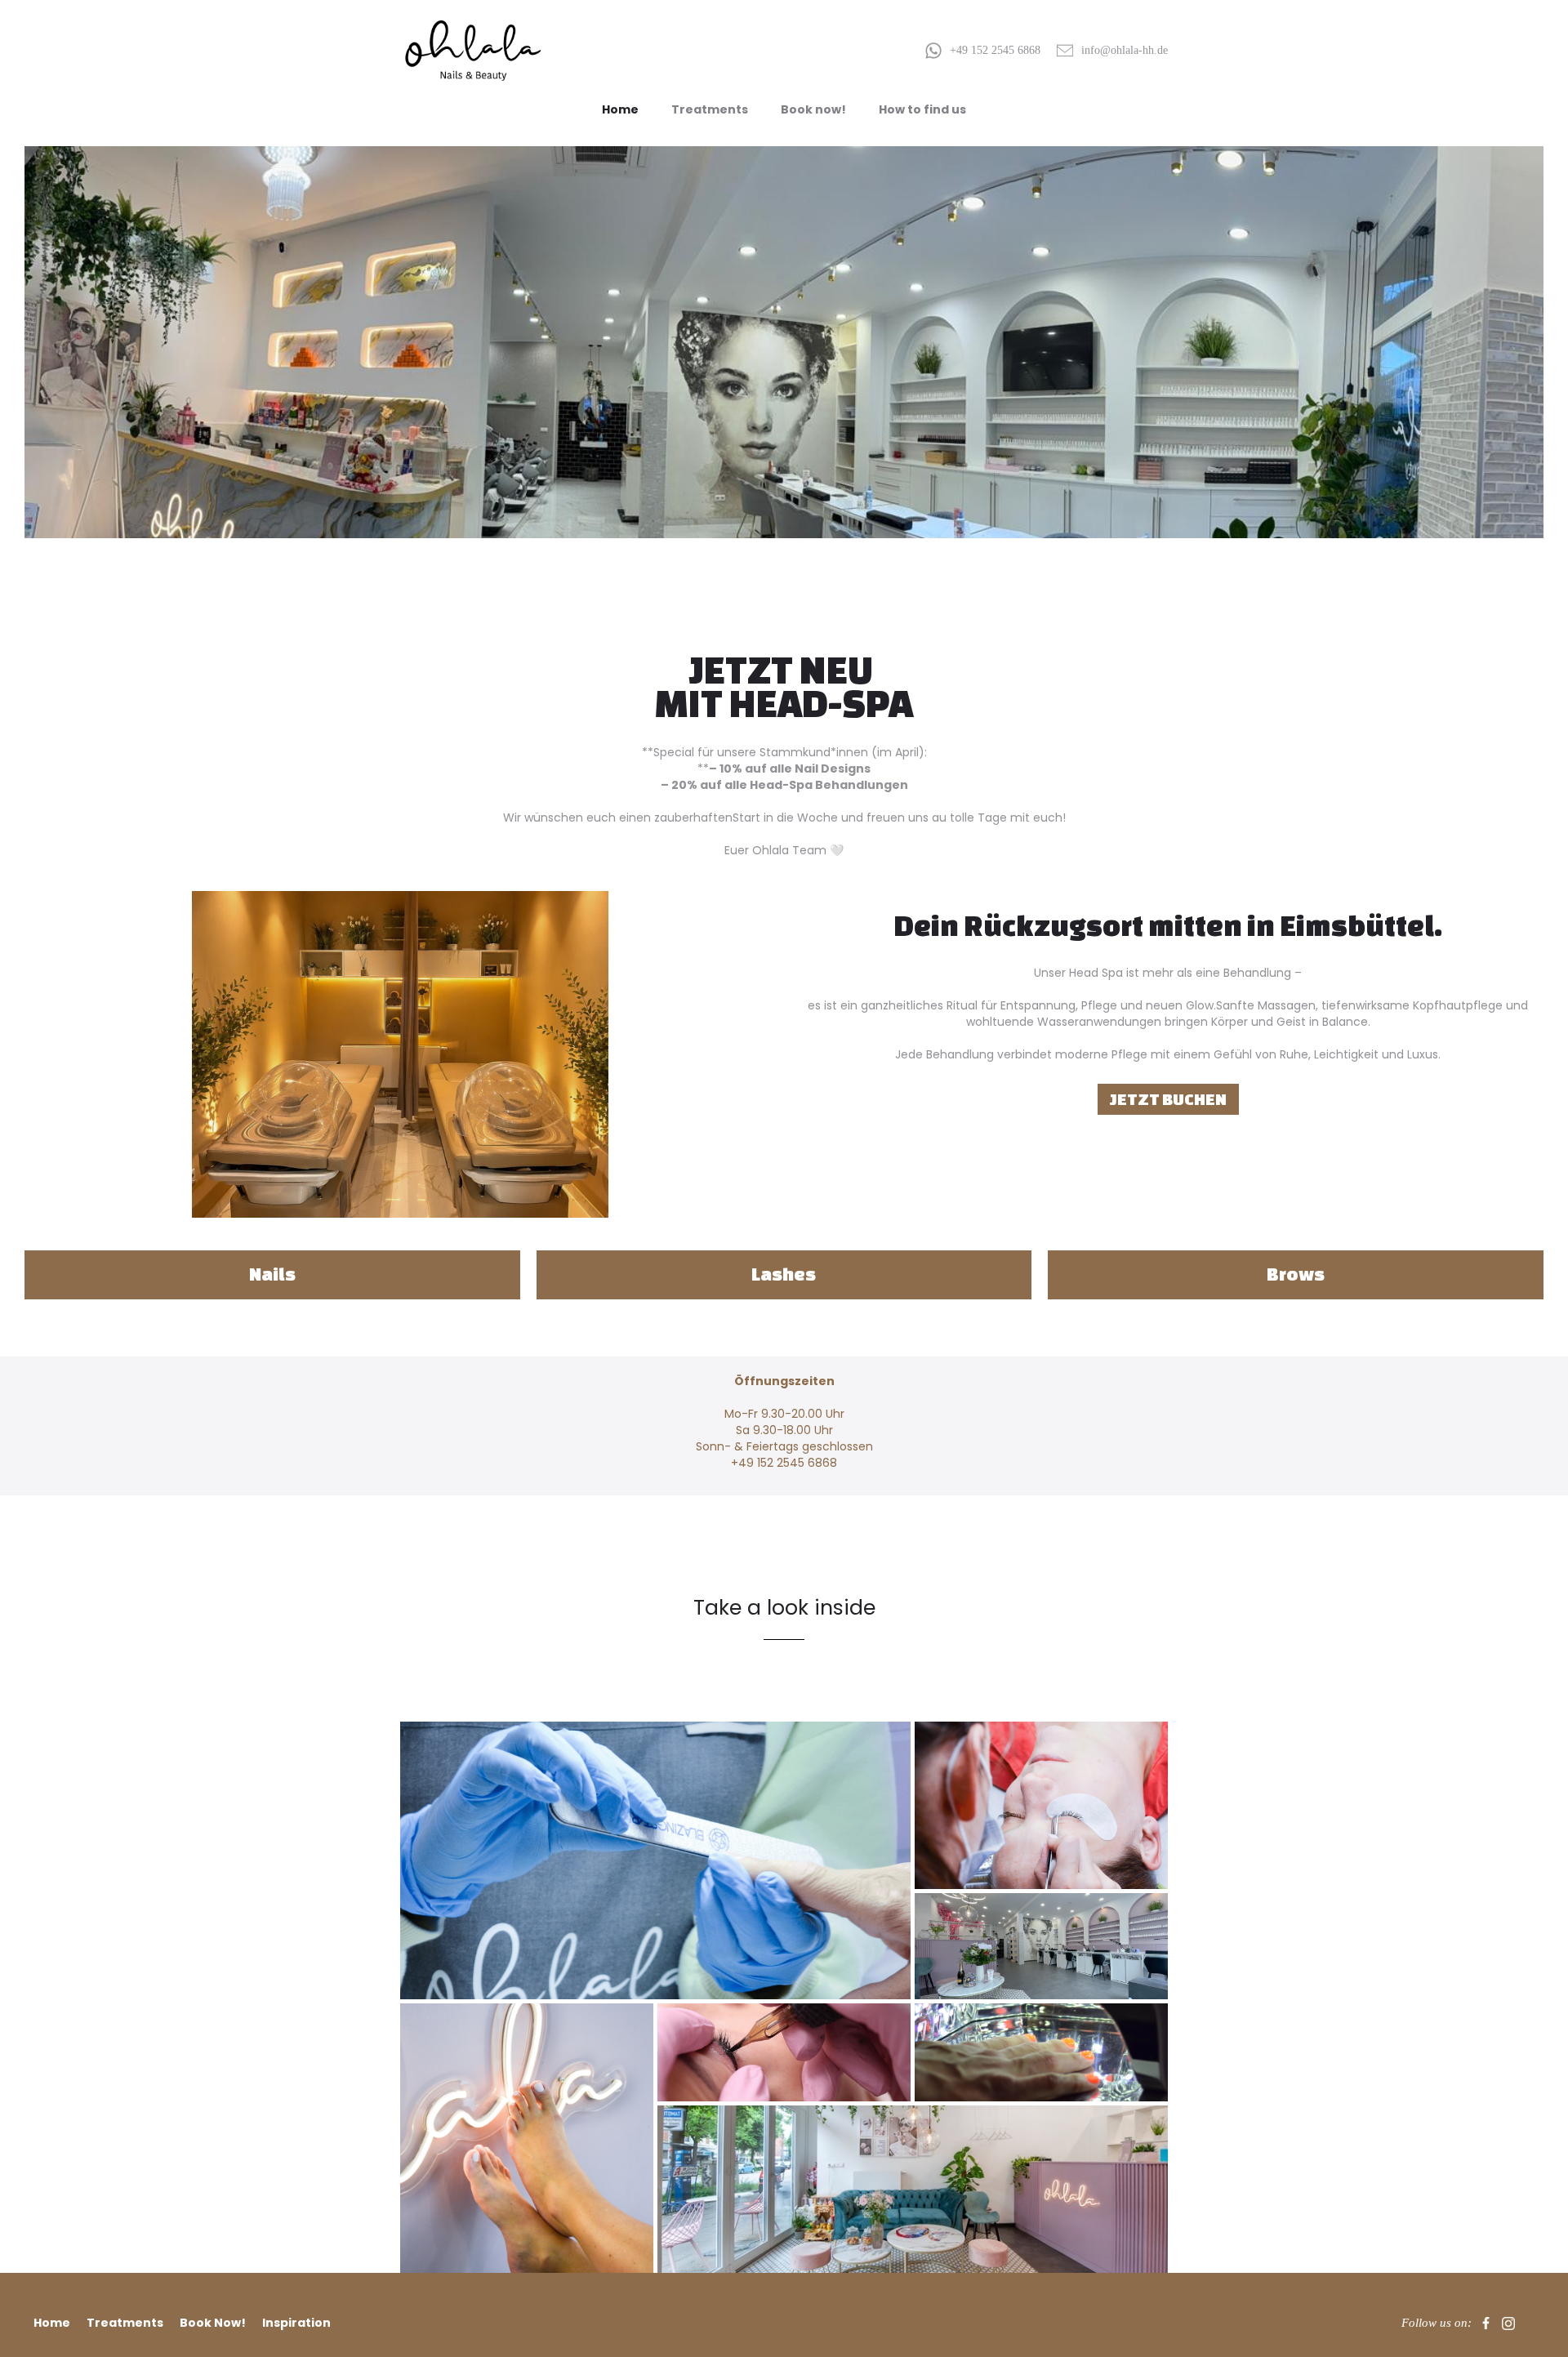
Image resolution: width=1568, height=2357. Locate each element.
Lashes (784, 1274)
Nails (272, 1274)
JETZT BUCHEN (1168, 1099)
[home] (474, 51)
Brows (1296, 1274)
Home (620, 109)
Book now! (813, 109)
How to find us (922, 109)
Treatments (710, 109)
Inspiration (296, 2323)
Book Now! (213, 2323)
